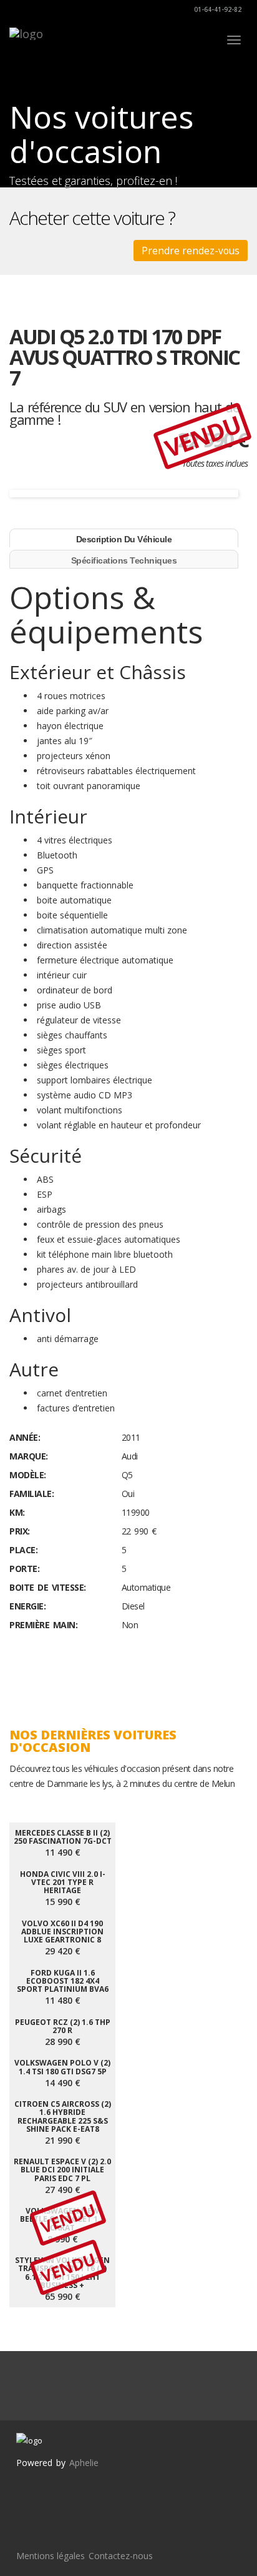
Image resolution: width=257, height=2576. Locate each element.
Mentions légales (51, 2556)
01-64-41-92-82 (217, 9)
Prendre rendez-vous (191, 251)
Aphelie (84, 2463)
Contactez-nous (121, 2556)
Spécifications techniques (124, 560)
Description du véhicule (124, 539)
